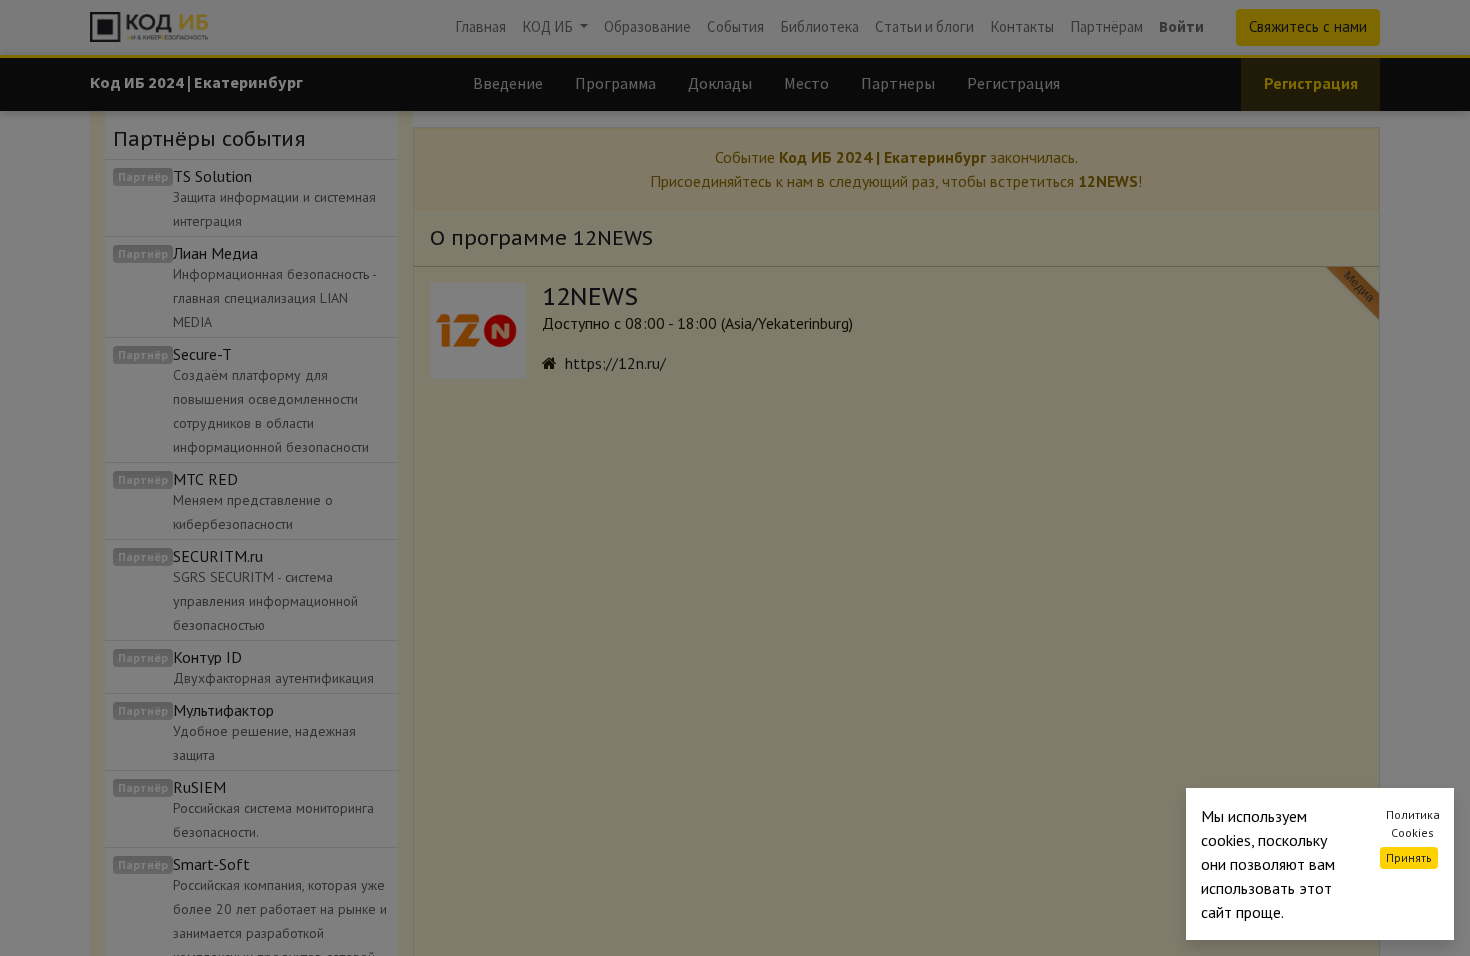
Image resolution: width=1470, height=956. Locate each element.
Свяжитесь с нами (1308, 26)
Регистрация (1311, 83)
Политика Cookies (1413, 823)
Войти (1181, 26)
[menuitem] (480, 27)
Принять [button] (1409, 857)
